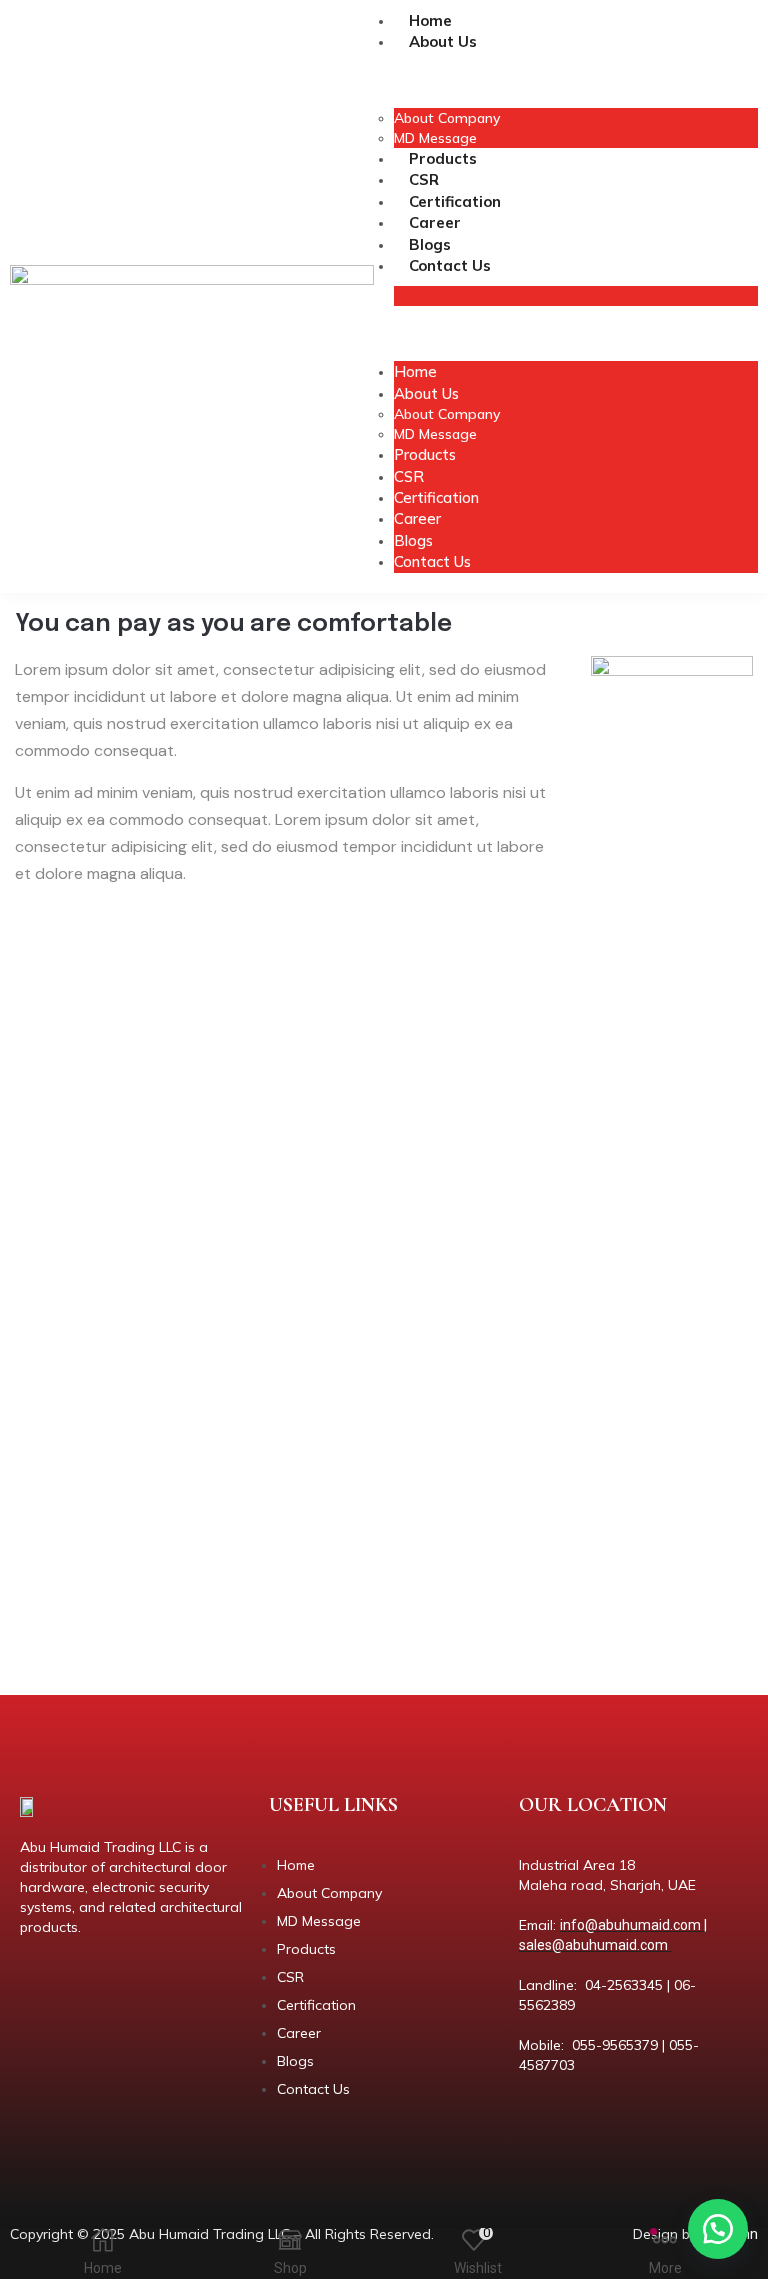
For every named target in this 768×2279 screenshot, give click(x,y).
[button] (718, 2229)
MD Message (435, 138)
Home (430, 20)
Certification (455, 201)
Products (443, 158)
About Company (447, 118)
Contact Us (450, 265)
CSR (424, 179)
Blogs (430, 244)
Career (435, 222)
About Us (443, 41)
